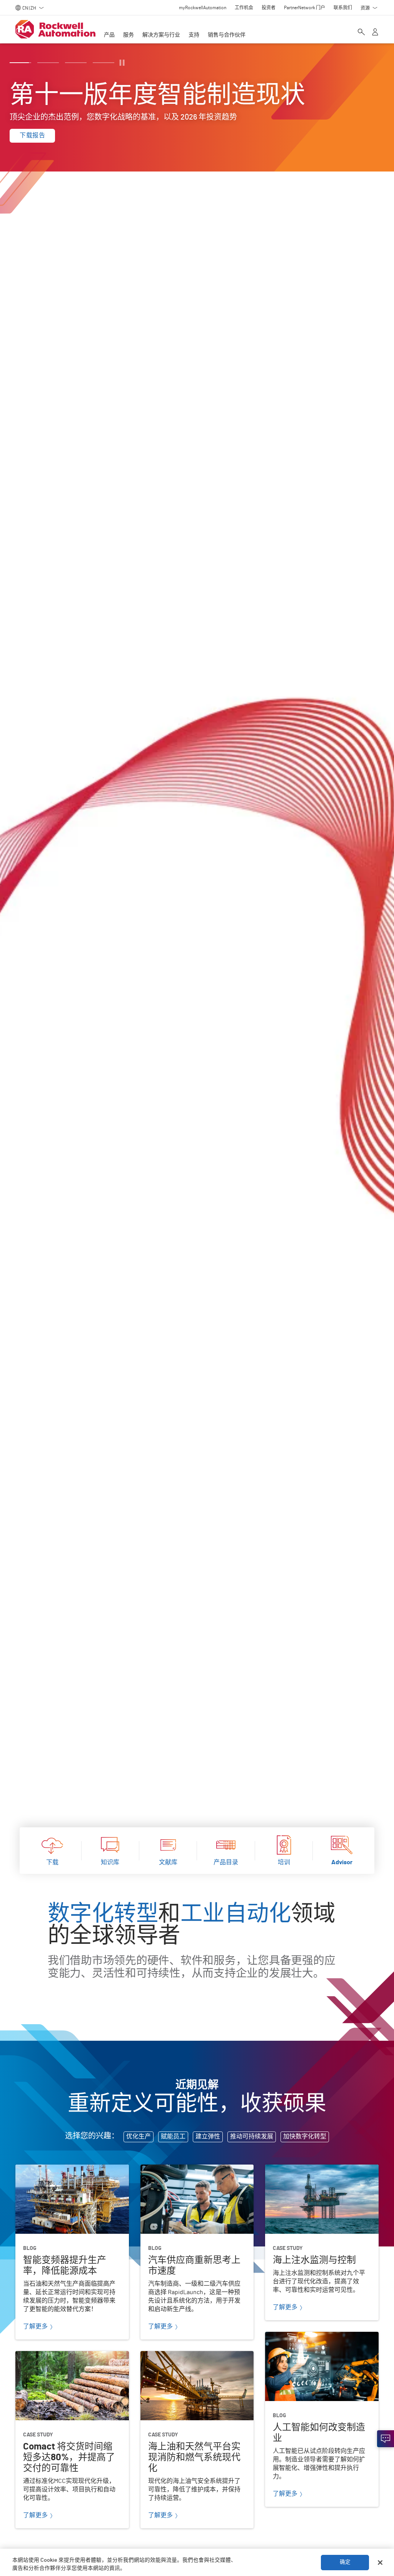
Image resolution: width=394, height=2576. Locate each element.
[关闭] (380, 2563)
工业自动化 (236, 1914)
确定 (345, 2562)
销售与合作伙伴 (227, 35)
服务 (129, 35)
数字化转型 (103, 1914)
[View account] (375, 33)
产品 (109, 35)
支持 (194, 35)
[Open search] (361, 33)
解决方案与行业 (161, 35)
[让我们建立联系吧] (386, 2439)
